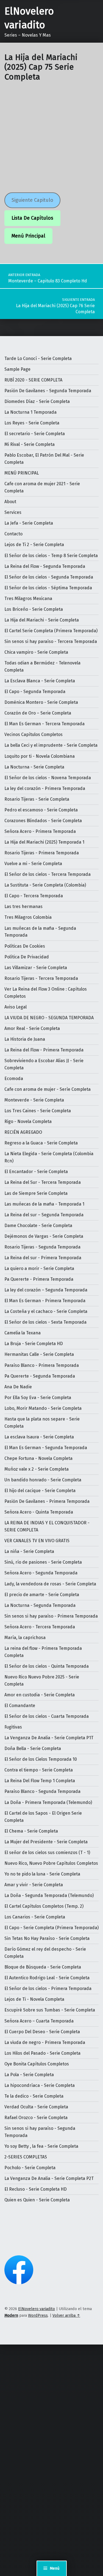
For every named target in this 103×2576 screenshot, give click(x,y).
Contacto (13, 534)
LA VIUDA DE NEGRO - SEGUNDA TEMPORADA (49, 1018)
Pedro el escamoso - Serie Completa (41, 810)
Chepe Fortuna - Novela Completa (38, 1458)
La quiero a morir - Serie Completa (39, 1268)
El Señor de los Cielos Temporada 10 (41, 1759)
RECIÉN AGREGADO (23, 1132)
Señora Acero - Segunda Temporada (41, 1573)
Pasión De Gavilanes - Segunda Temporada (48, 391)
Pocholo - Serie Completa (30, 2168)
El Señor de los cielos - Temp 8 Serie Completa (51, 556)
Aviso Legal (16, 1007)
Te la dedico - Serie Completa (34, 2096)
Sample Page (17, 369)
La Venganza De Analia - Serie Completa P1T (49, 1738)
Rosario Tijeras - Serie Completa (37, 799)
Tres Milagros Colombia (28, 917)
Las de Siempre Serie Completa (36, 1193)
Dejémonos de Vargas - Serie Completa (44, 1236)
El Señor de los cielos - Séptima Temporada (48, 588)
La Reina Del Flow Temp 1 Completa (40, 1781)
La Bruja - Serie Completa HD (34, 1344)
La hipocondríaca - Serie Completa (40, 2085)
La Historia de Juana (25, 1039)
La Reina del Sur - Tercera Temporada (43, 1182)
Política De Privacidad (27, 957)
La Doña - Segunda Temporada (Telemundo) (49, 1895)
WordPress (38, 2315)
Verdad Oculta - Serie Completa (36, 2107)
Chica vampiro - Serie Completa (36, 652)
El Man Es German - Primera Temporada (45, 1301)
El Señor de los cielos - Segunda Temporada (49, 577)
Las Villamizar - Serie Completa (36, 968)
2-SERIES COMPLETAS (26, 2157)
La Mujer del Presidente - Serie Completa (46, 1842)
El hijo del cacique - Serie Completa (40, 1491)
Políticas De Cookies (25, 946)
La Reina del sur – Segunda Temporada (44, 1215)
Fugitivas (13, 1727)
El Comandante (20, 1706)
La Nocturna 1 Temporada (30, 412)
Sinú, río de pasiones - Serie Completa (43, 1562)
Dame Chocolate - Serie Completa (38, 1226)
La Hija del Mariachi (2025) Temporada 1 (44, 842)
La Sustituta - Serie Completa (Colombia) (45, 885)
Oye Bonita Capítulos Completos (37, 2064)
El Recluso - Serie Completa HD (36, 2189)
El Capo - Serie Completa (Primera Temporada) (51, 1928)
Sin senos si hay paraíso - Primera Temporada (51, 1616)
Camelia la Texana (23, 1333)
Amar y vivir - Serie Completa (34, 1885)
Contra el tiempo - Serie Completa (39, 1770)
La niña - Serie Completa (29, 1551)
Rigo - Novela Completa (28, 1121)
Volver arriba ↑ (66, 2315)
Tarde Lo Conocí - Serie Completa (38, 359)
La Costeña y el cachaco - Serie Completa (46, 1311)
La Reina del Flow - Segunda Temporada (45, 566)
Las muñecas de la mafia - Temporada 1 (44, 1204)
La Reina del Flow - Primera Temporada (44, 1050)
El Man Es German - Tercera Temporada (44, 724)
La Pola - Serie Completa (29, 2075)
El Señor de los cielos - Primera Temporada (48, 1988)
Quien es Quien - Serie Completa (37, 2200)
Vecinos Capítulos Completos (34, 734)
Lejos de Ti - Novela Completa (34, 1999)
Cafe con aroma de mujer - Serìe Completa (48, 1089)
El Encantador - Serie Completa (36, 1172)
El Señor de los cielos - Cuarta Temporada (47, 1716)
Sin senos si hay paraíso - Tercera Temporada (51, 641)
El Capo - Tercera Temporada (34, 896)
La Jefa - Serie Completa (29, 523)
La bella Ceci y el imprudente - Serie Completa (51, 745)
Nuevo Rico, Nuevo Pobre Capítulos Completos (51, 1863)
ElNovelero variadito (37, 2309)
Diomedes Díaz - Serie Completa (37, 401)
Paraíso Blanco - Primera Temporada (42, 1365)
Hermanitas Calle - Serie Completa (39, 1354)
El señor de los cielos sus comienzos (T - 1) (47, 1853)
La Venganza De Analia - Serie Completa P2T (49, 2178)
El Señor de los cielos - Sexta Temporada (45, 1322)
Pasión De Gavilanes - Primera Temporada (47, 1501)
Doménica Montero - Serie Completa (41, 702)
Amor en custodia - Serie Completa (40, 1695)
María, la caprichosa (25, 1638)
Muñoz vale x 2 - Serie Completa (37, 1469)
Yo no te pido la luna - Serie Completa (42, 1874)
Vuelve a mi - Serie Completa (33, 864)
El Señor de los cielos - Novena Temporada (48, 778)
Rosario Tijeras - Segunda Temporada (42, 1247)
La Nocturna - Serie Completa (34, 767)
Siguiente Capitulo (32, 200)
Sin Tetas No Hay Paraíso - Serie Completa (47, 1938)
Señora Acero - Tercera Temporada (40, 1627)
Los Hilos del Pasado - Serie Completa (42, 2053)
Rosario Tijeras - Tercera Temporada (41, 978)
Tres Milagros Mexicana (28, 599)
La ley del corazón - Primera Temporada (45, 788)
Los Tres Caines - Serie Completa (38, 1111)
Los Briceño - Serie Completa (34, 609)
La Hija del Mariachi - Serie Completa (42, 620)
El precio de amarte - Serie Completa (42, 1595)
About (10, 502)
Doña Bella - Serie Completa (33, 1748)
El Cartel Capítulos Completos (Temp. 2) (44, 1906)
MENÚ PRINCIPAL (22, 473)
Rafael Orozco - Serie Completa (36, 2118)
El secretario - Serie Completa (35, 434)
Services (13, 512)
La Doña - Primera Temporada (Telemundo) (48, 1802)
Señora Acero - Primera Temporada (40, 831)
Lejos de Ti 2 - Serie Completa (34, 545)
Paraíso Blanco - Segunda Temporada (42, 1791)
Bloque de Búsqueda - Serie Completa (43, 1967)
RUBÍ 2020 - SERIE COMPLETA (33, 380)
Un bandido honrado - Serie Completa (43, 1480)
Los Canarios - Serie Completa (35, 1917)
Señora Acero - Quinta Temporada (39, 1512)
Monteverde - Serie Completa (34, 1100)
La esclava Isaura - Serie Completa (39, 1437)
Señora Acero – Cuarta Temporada (39, 2021)
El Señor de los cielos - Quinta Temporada (47, 1666)
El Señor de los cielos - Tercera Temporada (48, 874)
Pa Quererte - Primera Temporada (39, 1279)
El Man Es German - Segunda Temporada (46, 1448)
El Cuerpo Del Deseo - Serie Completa (42, 2032)
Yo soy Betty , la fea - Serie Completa (41, 2146)
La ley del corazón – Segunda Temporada (46, 1290)
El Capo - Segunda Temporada (35, 692)
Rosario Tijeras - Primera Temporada (42, 853)
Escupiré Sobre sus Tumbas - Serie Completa (50, 2010)
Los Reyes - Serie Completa (32, 423)
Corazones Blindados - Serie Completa (43, 821)
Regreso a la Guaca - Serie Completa (41, 1143)
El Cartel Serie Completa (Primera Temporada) (51, 631)
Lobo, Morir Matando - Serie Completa (43, 1408)
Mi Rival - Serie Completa (30, 444)
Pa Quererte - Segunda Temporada (40, 1376)
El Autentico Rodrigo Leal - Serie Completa (47, 1978)
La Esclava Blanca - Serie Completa (40, 681)
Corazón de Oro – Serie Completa (38, 713)
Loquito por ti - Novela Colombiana (40, 756)
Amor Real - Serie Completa (32, 1028)
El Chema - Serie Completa (31, 1831)
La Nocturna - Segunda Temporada (40, 1605)
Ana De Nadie (18, 1387)
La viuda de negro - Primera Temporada (45, 2042)
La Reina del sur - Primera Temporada (43, 1258)
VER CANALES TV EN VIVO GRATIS (37, 1541)
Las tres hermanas (23, 907)
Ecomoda (14, 1079)
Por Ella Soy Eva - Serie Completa (38, 1398)
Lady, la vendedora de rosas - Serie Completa (50, 1584)
